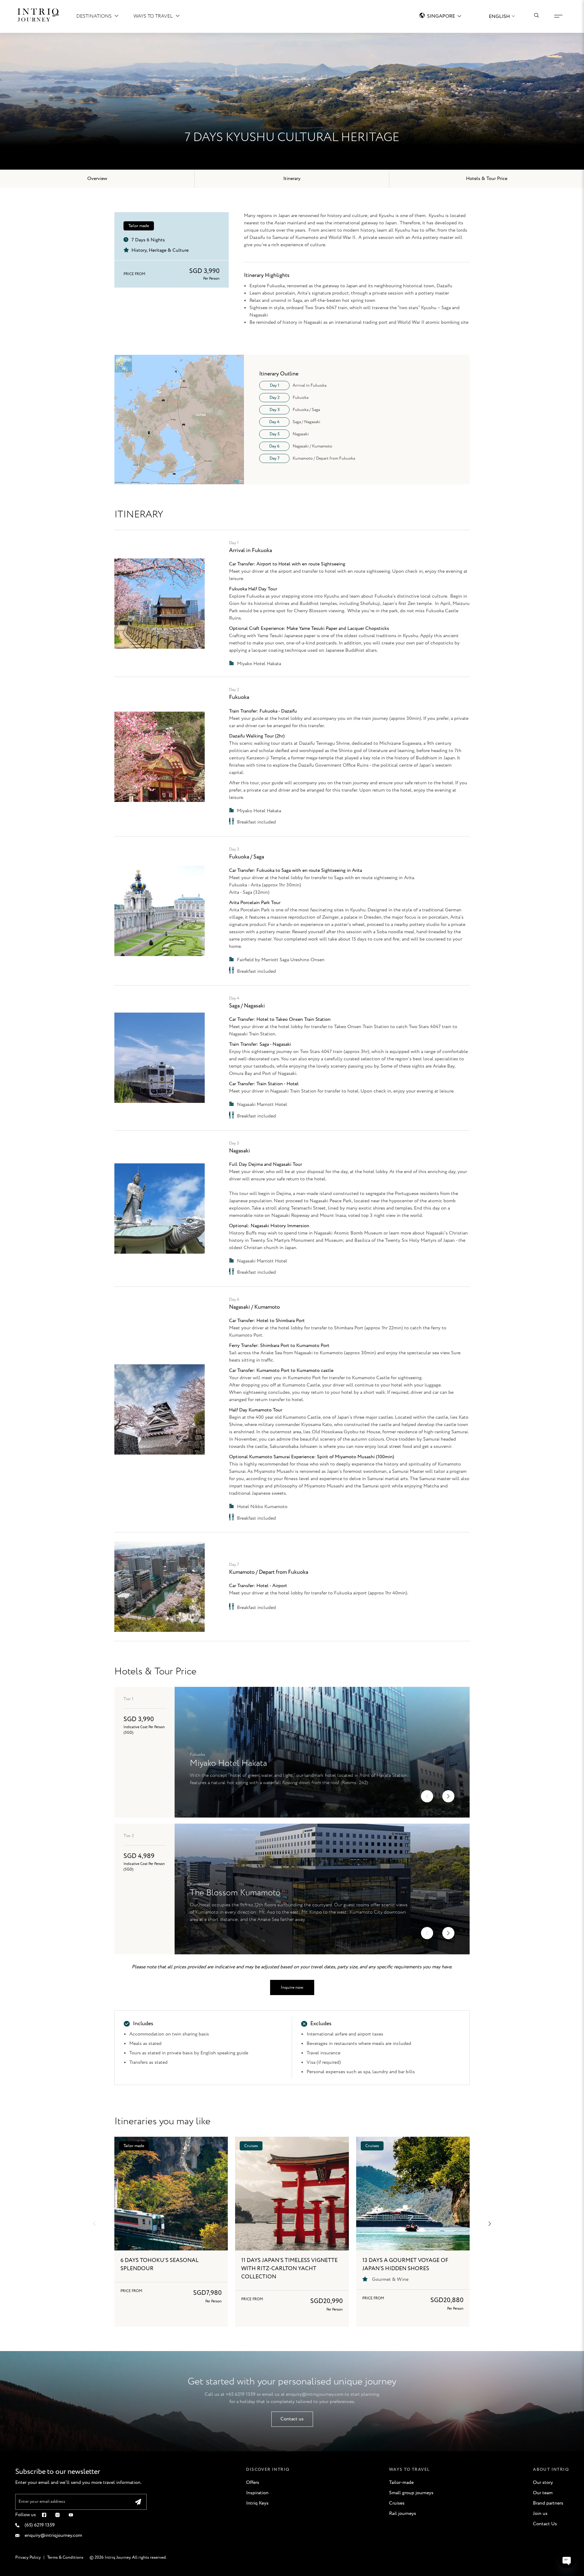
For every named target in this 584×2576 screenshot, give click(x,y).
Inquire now (292, 1987)
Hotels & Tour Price (487, 179)
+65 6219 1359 (241, 2394)
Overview (97, 179)
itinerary (292, 179)
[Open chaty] (567, 2560)
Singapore (441, 16)
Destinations (94, 16)
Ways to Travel (153, 16)
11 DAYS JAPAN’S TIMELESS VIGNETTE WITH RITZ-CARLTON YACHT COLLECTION (289, 2269)
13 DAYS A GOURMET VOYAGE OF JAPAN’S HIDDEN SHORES (405, 2265)
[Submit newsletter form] (138, 2502)
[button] (427, 1796)
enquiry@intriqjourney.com (315, 2394)
